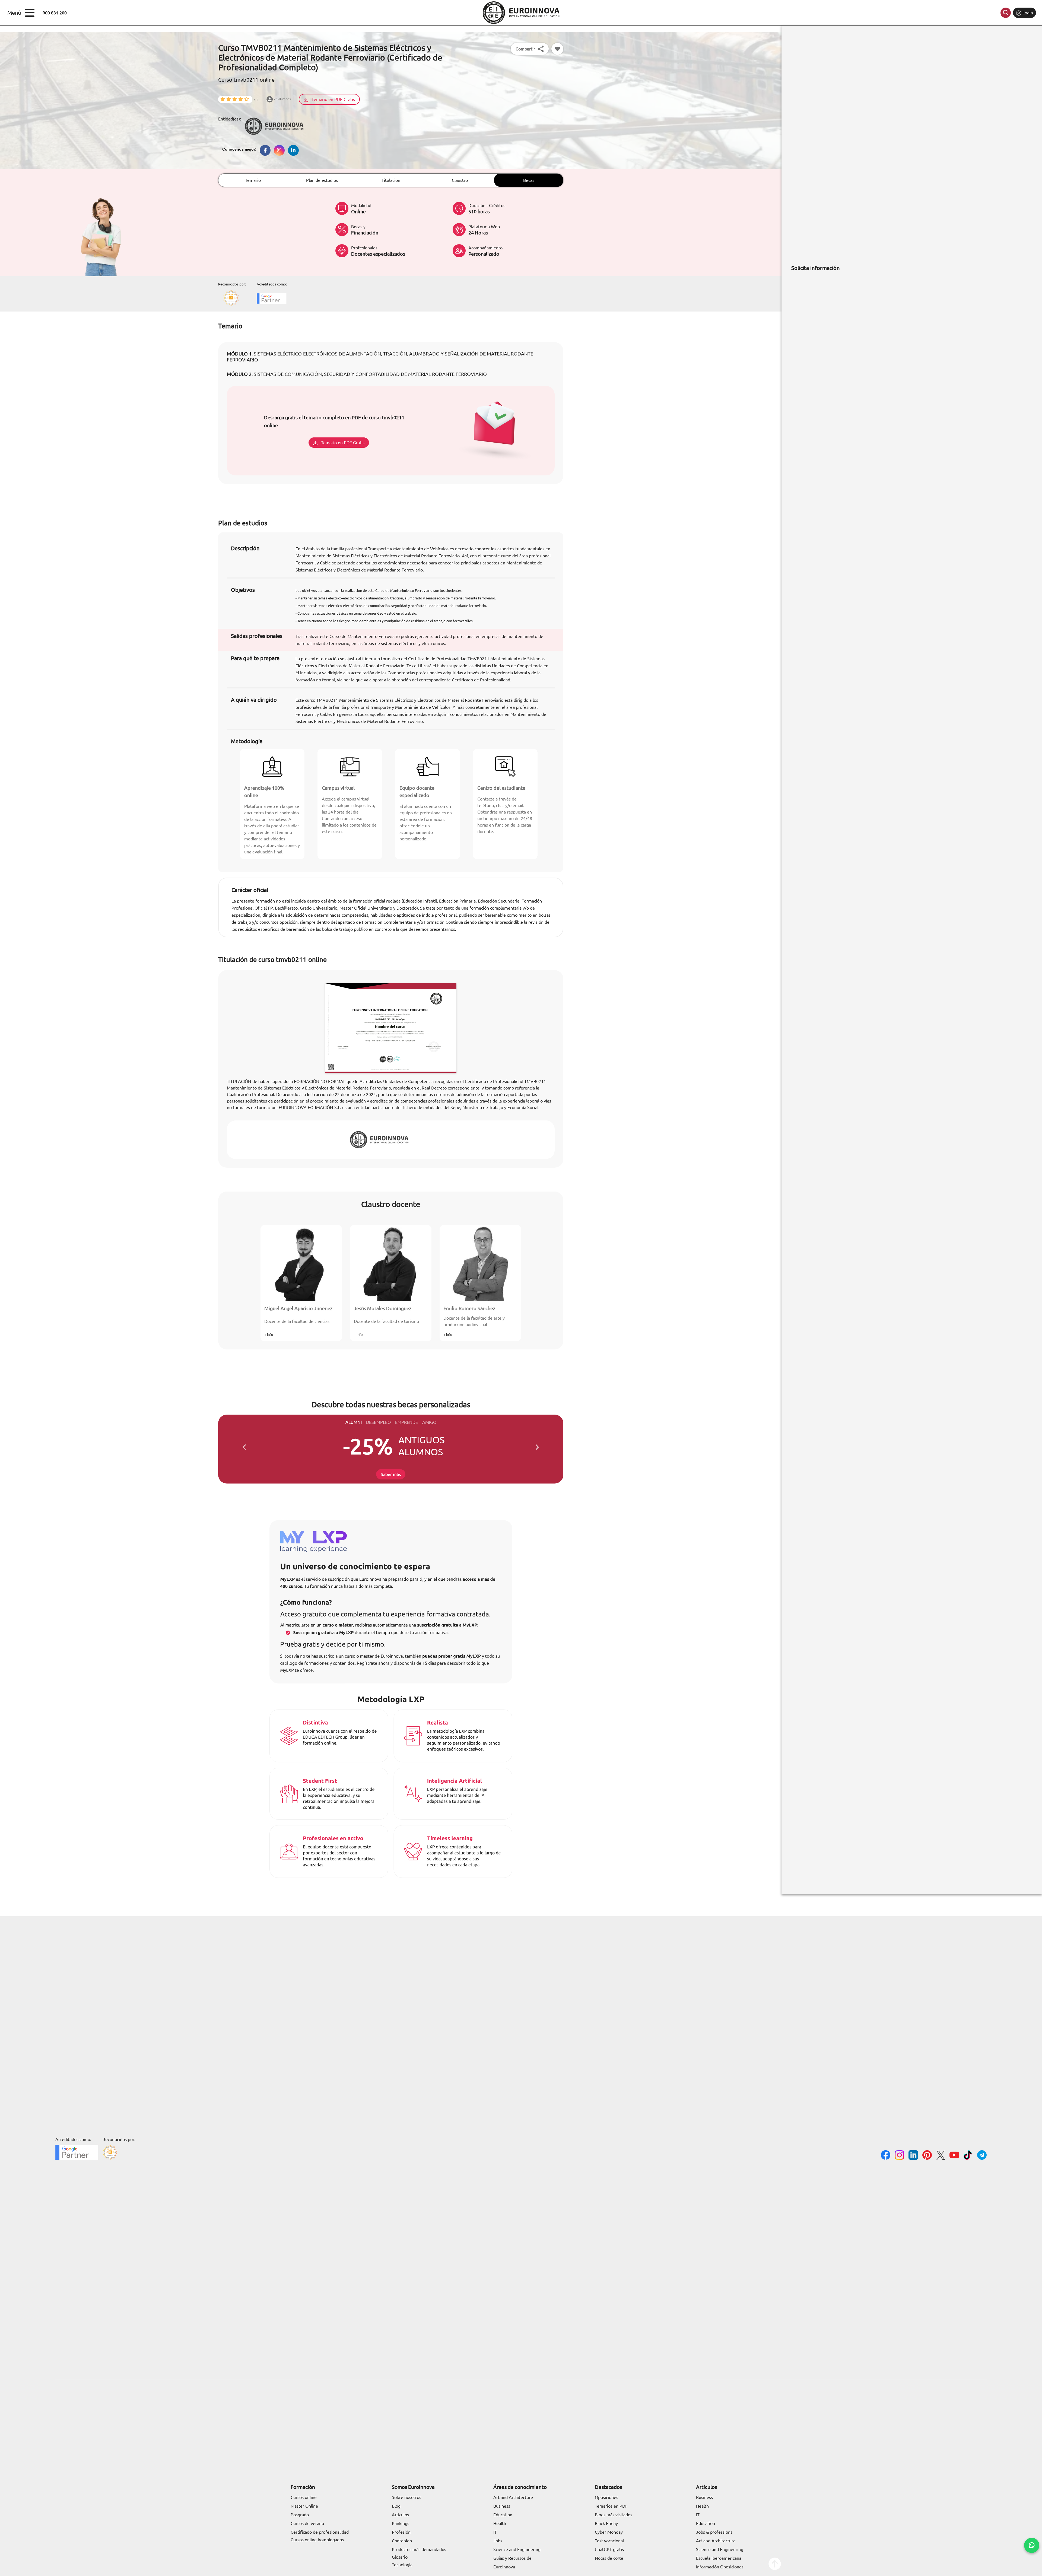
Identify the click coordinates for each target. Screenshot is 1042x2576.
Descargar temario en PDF (433, 1311)
